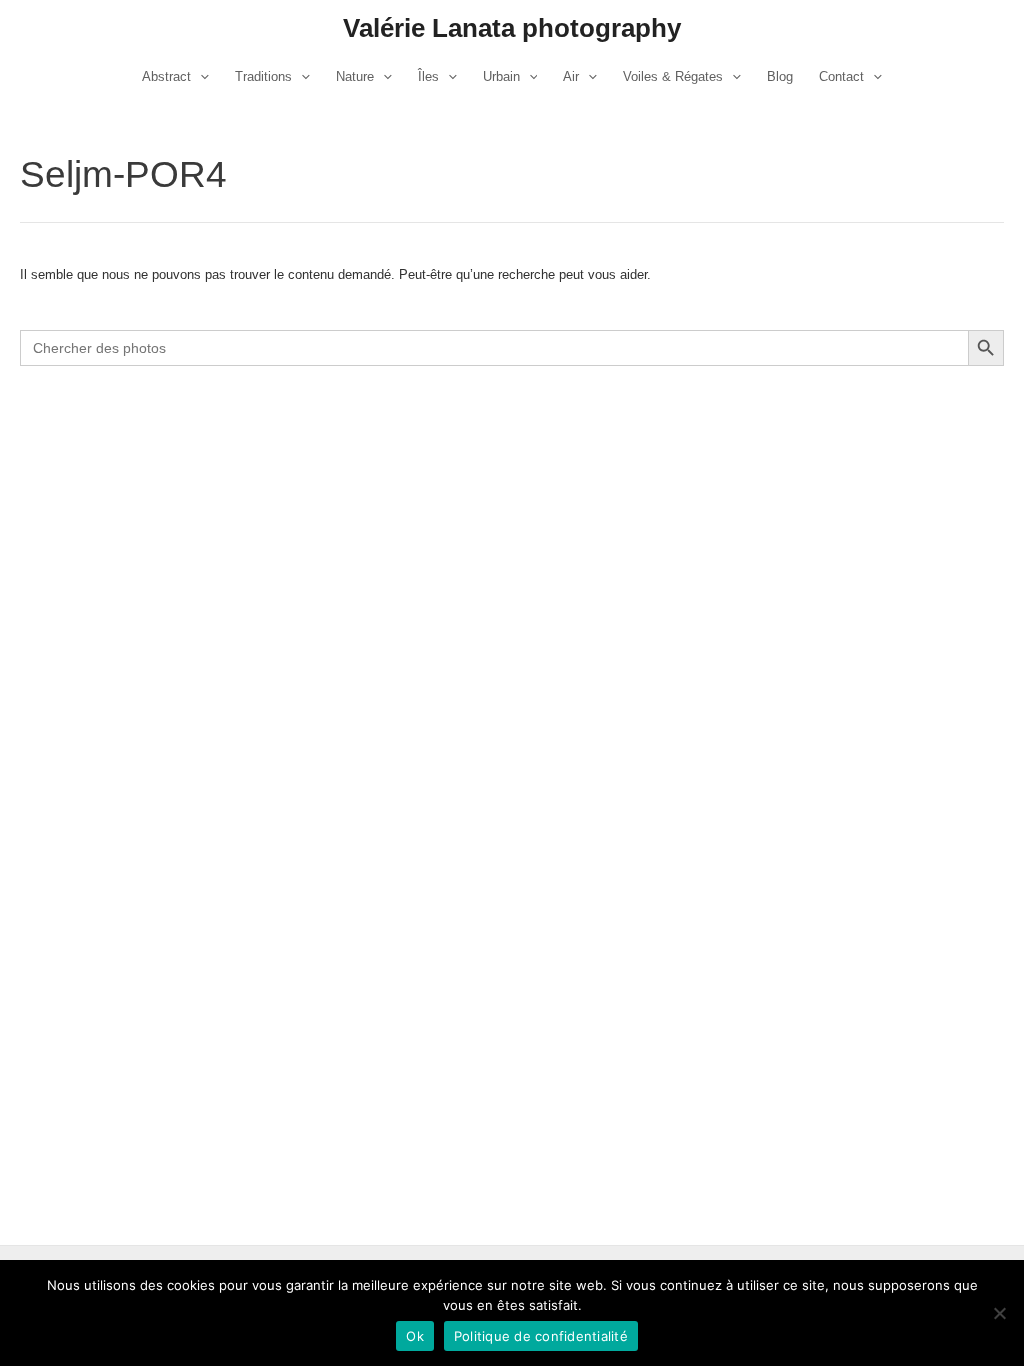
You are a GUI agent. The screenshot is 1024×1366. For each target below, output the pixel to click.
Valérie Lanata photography (512, 28)
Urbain (501, 76)
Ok (415, 1336)
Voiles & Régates (673, 76)
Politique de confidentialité (541, 1336)
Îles (428, 76)
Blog (780, 76)
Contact (841, 76)
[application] (200, 77)
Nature (355, 76)
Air (571, 76)
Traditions (263, 76)
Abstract (166, 76)
